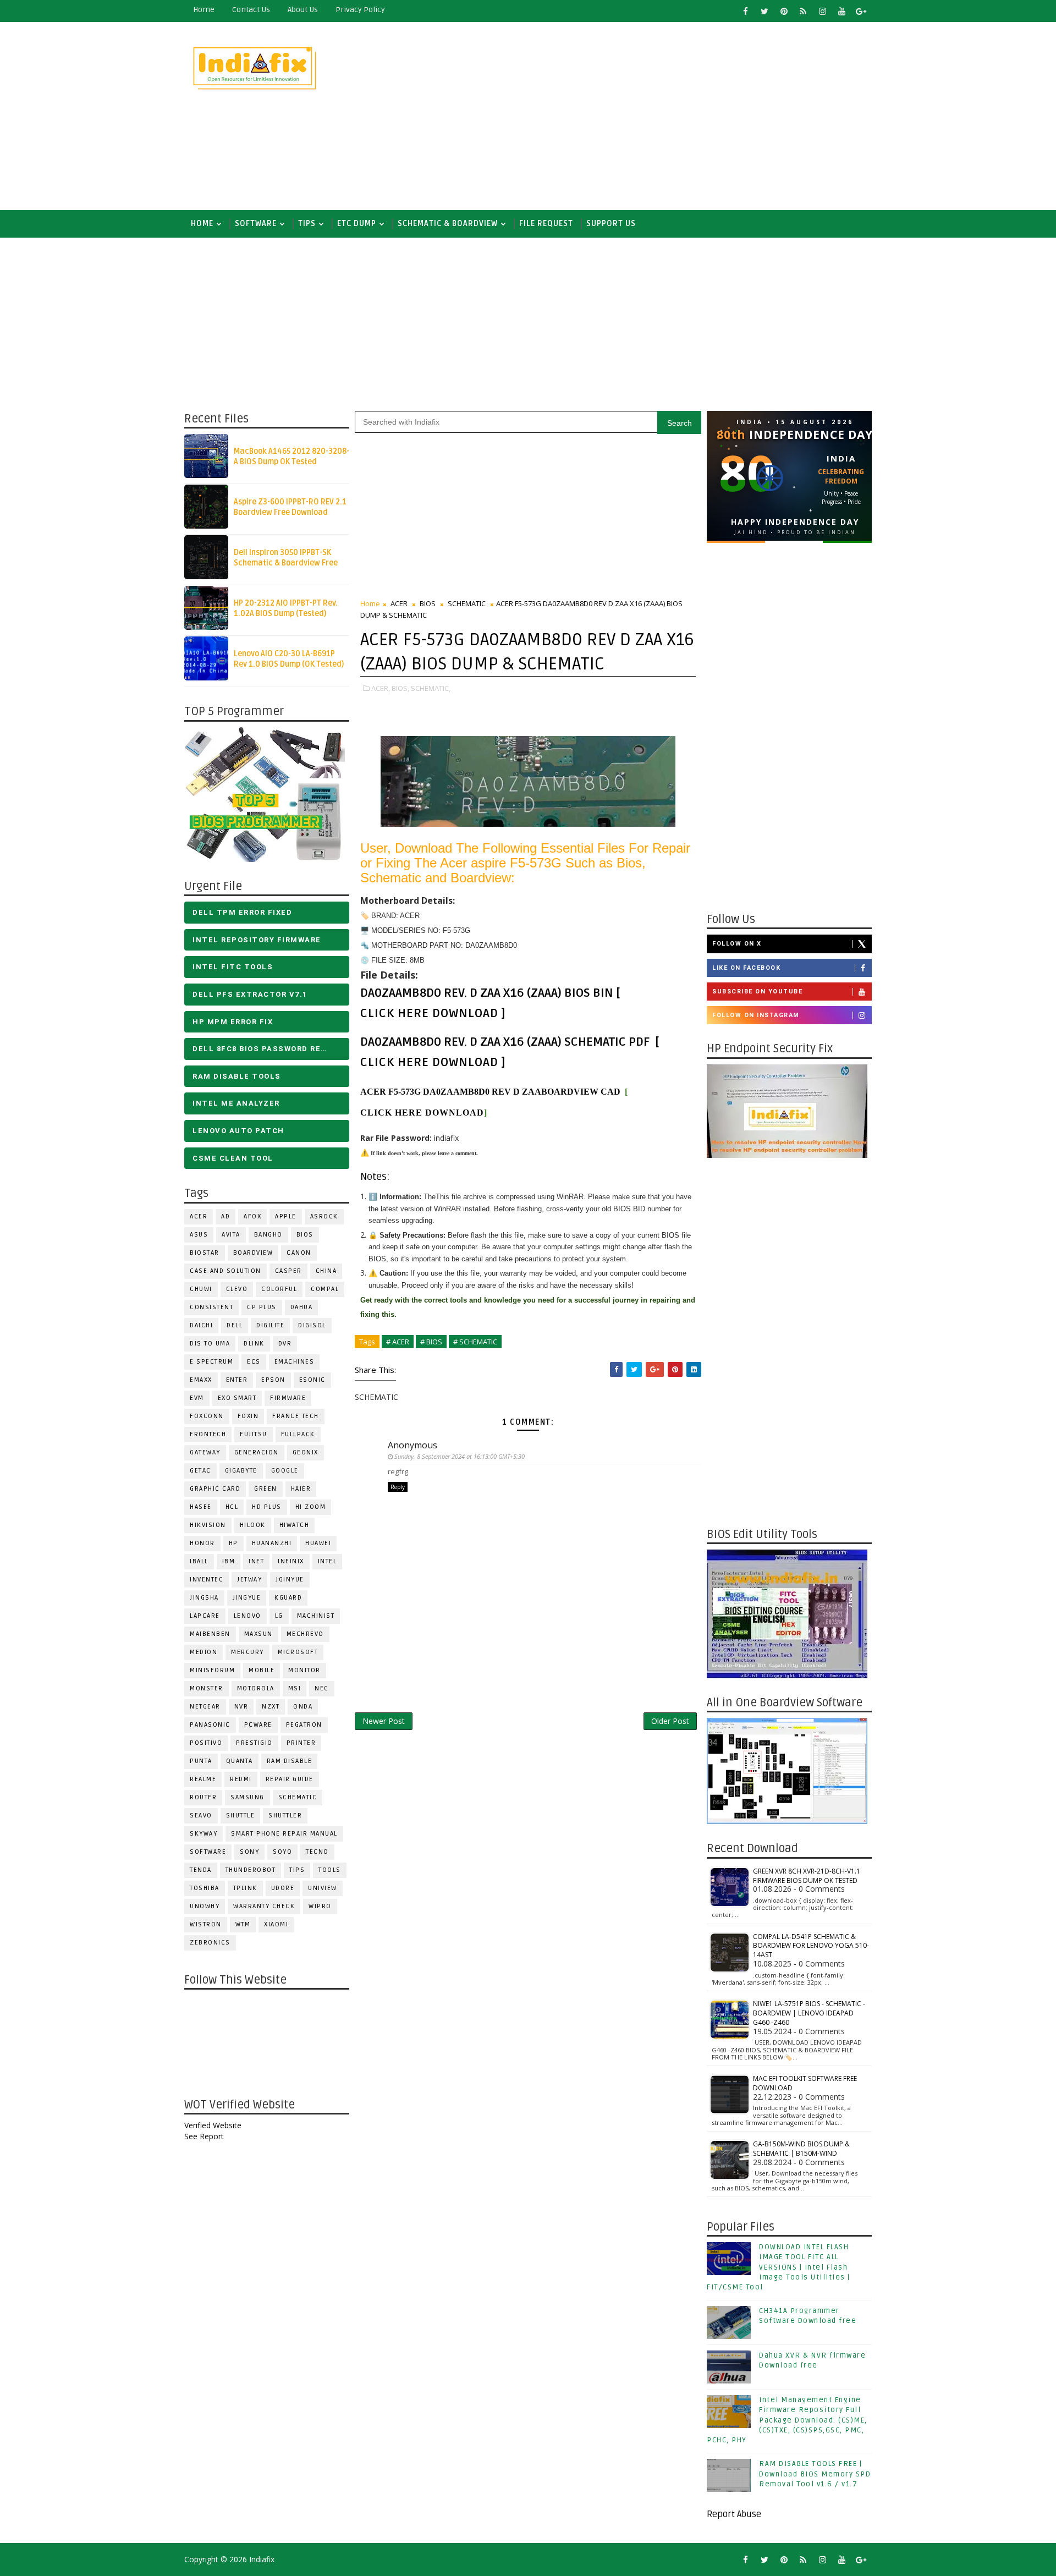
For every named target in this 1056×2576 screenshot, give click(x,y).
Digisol (312, 1325)
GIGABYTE (241, 1471)
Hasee (201, 1507)
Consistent (211, 1307)
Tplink (245, 1888)
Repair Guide (290, 1779)
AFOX (252, 1216)
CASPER (288, 1271)
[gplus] (861, 11)
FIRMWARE (288, 1398)
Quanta (240, 1761)
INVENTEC (207, 1580)
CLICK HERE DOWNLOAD (429, 1013)
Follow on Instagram (756, 1015)
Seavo (201, 1816)
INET (256, 1561)
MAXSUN (258, 1634)
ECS (254, 1362)
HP (233, 1543)
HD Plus (267, 1507)
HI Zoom (311, 1507)
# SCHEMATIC (475, 1342)
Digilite (270, 1325)
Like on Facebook (746, 968)
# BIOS (431, 1342)
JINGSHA (204, 1598)
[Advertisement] (671, 117)
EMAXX (201, 1380)
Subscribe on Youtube (757, 992)
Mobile (262, 1670)
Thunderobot (251, 1870)
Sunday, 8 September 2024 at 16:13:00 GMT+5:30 (460, 1456)
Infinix (291, 1561)
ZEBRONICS (210, 1943)
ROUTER (203, 1797)
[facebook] (745, 11)
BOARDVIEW (253, 1253)
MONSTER (207, 1688)
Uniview (323, 1888)
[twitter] (765, 11)
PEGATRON (304, 1725)
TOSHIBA (205, 1888)
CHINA (326, 1271)
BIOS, (400, 688)
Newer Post (384, 1721)
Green (266, 1489)
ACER (199, 1216)
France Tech (296, 1416)
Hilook (253, 1525)
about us (303, 10)
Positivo (206, 1743)
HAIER (301, 1489)
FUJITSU (254, 1434)
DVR (285, 1344)
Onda (303, 1707)
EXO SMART (237, 1398)
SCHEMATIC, (431, 688)
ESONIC (312, 1380)
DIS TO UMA (210, 1344)
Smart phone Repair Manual (284, 1834)
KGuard (288, 1598)
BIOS (305, 1235)
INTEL (328, 1561)
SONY (249, 1852)
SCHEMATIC (298, 1797)
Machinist (316, 1616)
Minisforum (212, 1670)
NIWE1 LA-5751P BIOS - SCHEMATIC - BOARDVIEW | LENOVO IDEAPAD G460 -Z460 (809, 2013)
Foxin (248, 1416)
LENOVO (248, 1616)
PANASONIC (210, 1725)
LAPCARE (205, 1616)
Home (204, 10)
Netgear (205, 1707)
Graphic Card (215, 1489)
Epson (273, 1380)
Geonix (306, 1452)
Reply (398, 1487)
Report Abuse (734, 2514)
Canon (299, 1253)
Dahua (302, 1307)
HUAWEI (318, 1543)
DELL (235, 1325)
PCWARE (258, 1725)
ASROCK (324, 1216)
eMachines (295, 1362)
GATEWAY (205, 1452)
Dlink (254, 1344)
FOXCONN (207, 1416)
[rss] (803, 11)
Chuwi (201, 1289)
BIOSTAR (205, 1253)
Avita (231, 1235)
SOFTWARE (256, 224)
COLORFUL (279, 1289)
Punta (201, 1761)
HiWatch (295, 1525)
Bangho (268, 1235)
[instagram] (822, 11)
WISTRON (206, 1924)
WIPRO (320, 1906)
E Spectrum (211, 1362)
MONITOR (304, 1670)
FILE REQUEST (546, 224)
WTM (243, 1924)
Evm (197, 1398)
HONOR (202, 1543)
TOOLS (330, 1870)
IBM (229, 1561)
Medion (204, 1652)
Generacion (257, 1452)
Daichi (201, 1325)
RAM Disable (290, 1761)
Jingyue (247, 1598)
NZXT (271, 1707)
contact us (251, 10)
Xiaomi (276, 1924)
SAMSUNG (248, 1797)
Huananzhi (272, 1543)
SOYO (282, 1852)
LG (279, 1616)
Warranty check (264, 1906)
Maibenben (210, 1634)
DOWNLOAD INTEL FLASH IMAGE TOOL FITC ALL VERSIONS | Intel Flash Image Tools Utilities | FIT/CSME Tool (779, 2267)
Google (285, 1471)
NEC (322, 1688)
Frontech (208, 1434)
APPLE (286, 1216)
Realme (203, 1779)
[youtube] (842, 11)
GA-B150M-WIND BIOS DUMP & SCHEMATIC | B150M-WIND (801, 2149)
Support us (611, 224)
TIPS (307, 224)
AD (226, 1216)
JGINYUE (290, 1580)
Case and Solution (226, 1271)
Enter (237, 1380)
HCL (232, 1507)
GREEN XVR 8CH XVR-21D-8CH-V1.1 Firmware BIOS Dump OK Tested (807, 1876)
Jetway (249, 1580)
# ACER (398, 1342)
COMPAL (325, 1289)
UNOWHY (205, 1906)
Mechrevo (305, 1634)
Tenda (201, 1870)
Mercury (248, 1652)
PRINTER (301, 1743)
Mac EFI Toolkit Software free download (805, 2083)
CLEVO (237, 1289)
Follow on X (737, 944)
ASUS (199, 1235)
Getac (200, 1471)
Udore (283, 1888)
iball (199, 1561)
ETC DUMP (357, 224)
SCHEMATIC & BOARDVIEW (448, 224)
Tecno (317, 1852)
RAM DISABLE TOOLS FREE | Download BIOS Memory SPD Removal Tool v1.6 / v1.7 (815, 2474)
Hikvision (208, 1525)
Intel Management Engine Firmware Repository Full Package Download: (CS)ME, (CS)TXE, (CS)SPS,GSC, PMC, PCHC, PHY (787, 2420)
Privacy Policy (360, 10)
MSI (295, 1688)
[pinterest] (784, 11)
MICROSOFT (298, 1652)
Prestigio (254, 1743)
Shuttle (241, 1816)
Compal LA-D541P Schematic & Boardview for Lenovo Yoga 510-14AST (811, 1946)
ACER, (381, 688)
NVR (241, 1707)
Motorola (256, 1688)
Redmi (241, 1779)
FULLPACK (298, 1434)
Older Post (670, 1721)
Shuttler (285, 1816)
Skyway (204, 1834)
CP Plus (262, 1307)
